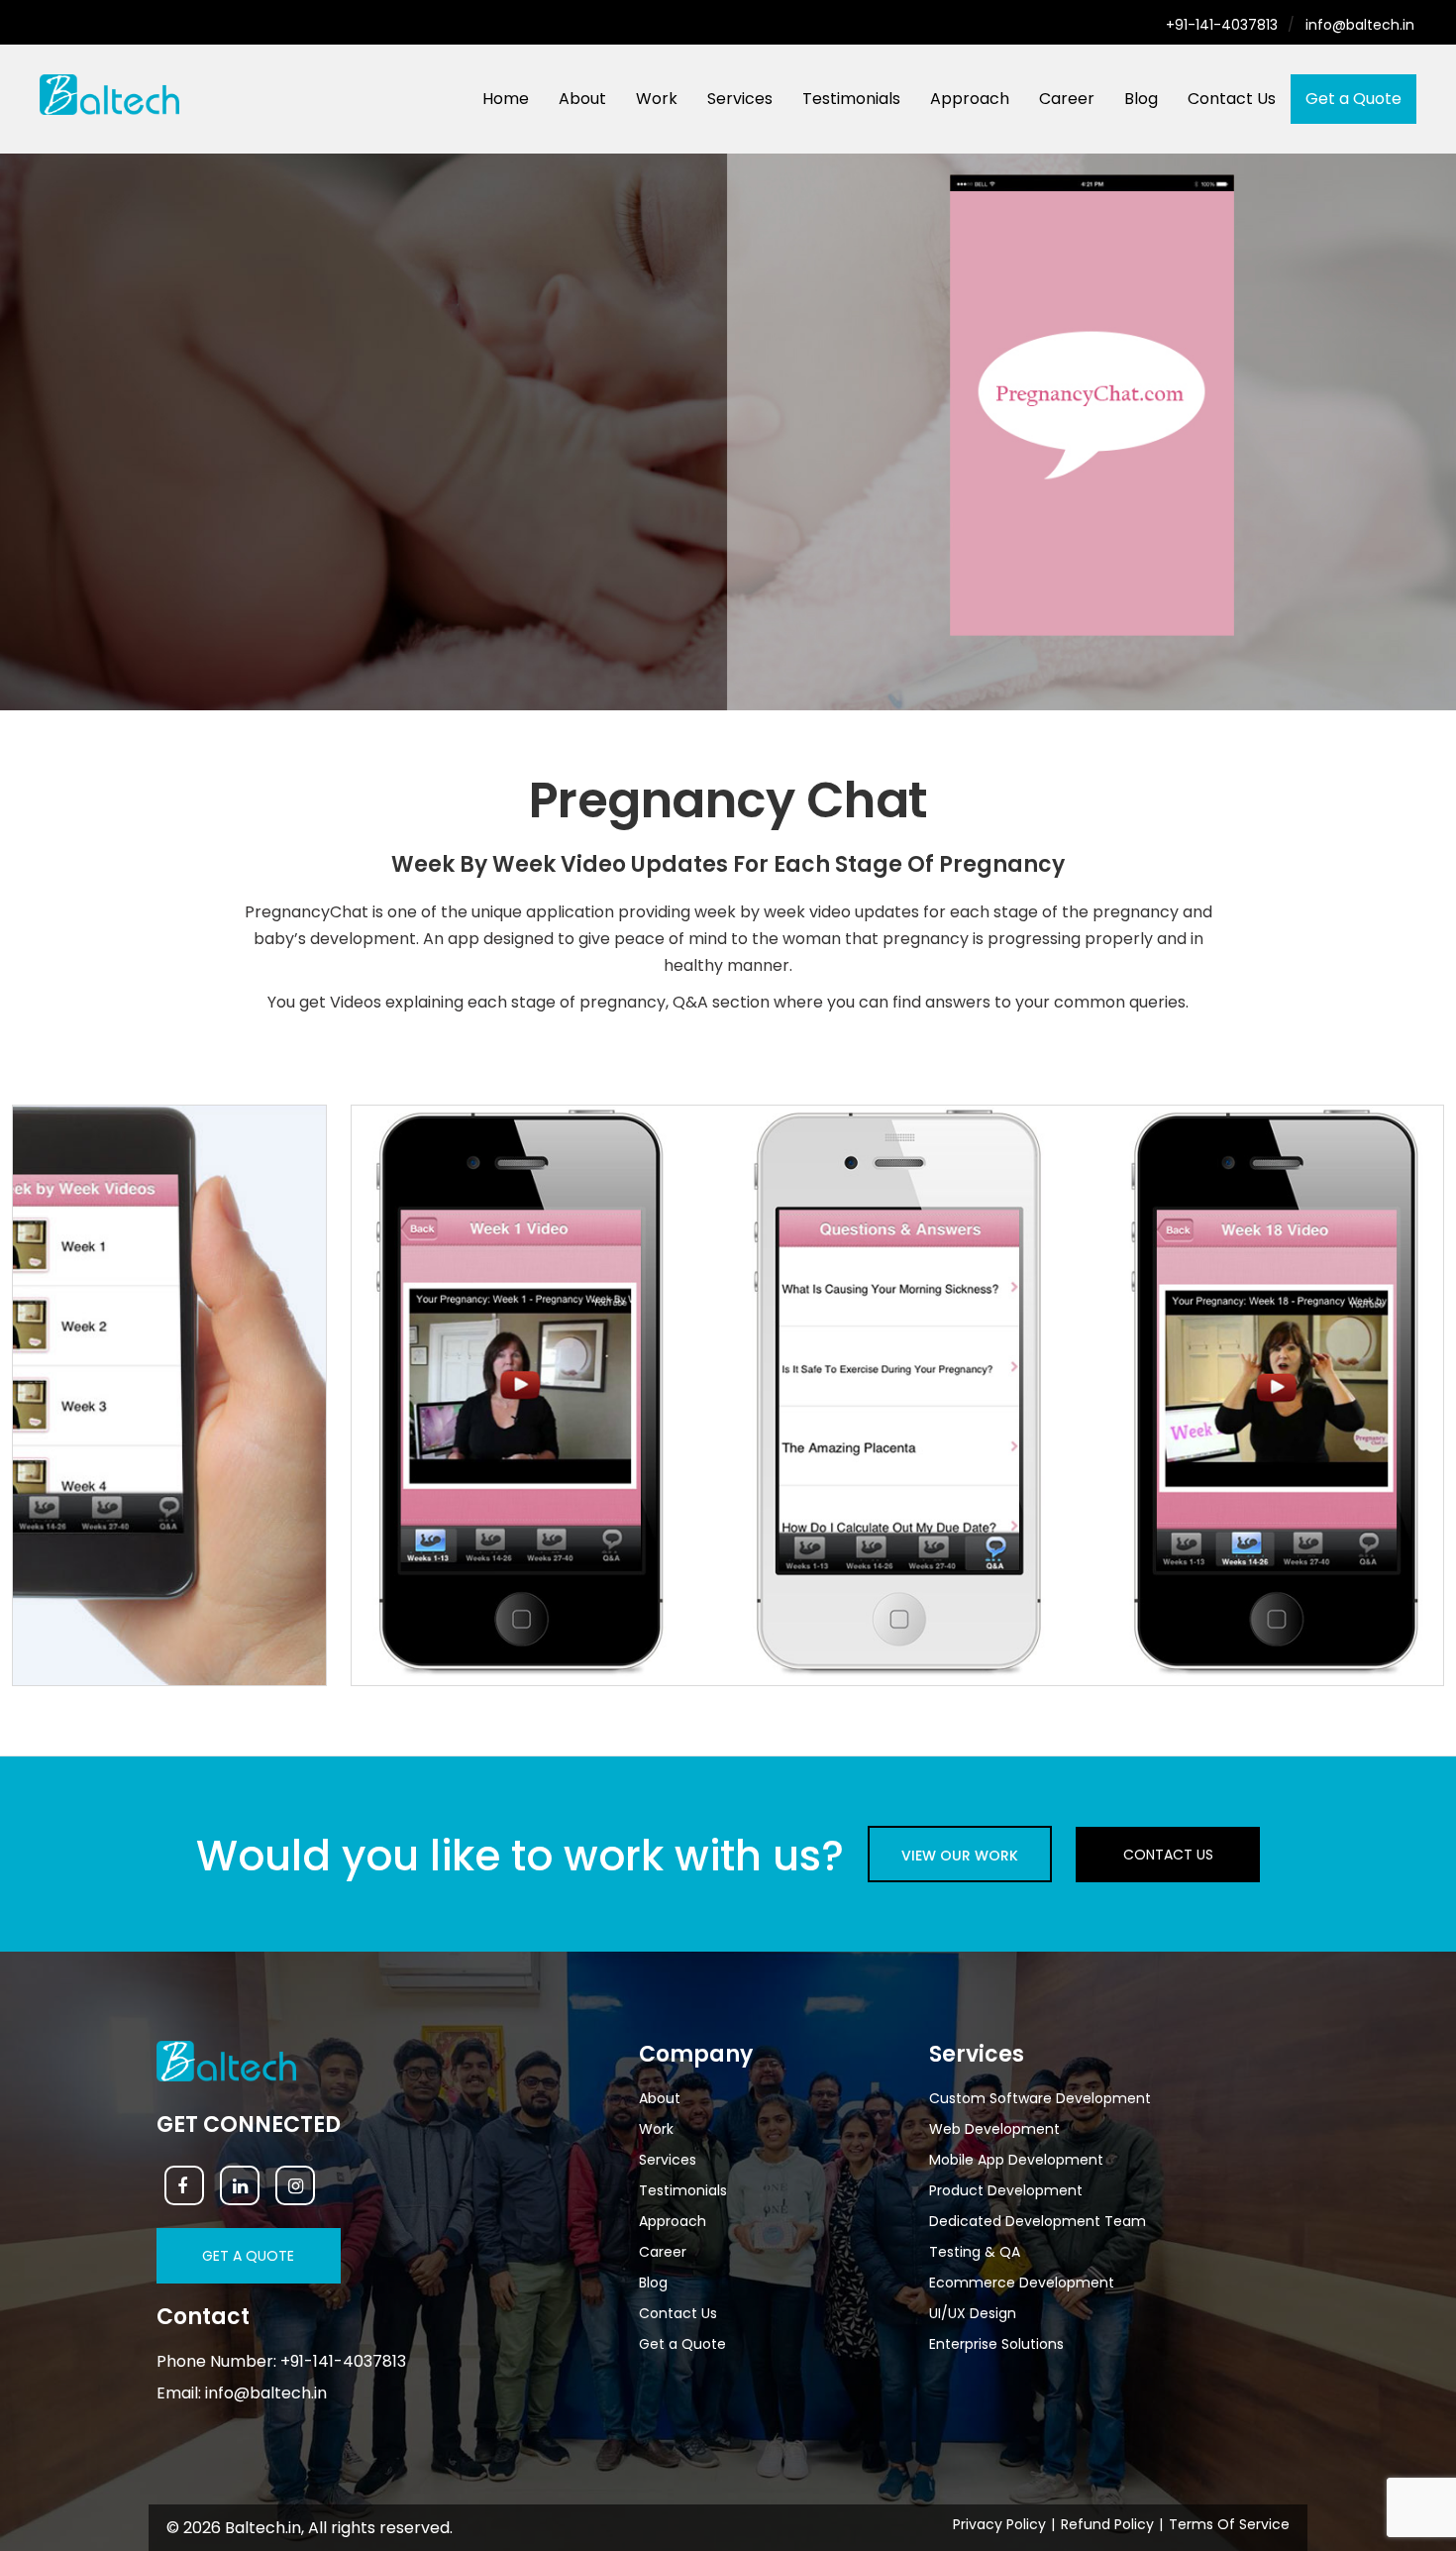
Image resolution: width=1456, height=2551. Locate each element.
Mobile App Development (1016, 2160)
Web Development (994, 2129)
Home (506, 99)
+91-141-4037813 (1222, 25)
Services (740, 99)
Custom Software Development (1040, 2098)
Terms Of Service (1229, 2524)
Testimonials (851, 99)
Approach (970, 99)
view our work (960, 1856)
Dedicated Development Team (1038, 2221)
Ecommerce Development (1022, 2283)
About (582, 99)
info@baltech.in (1360, 25)
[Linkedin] (240, 2185)
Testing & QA (975, 2252)
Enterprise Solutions (996, 2344)
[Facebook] (184, 2185)
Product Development (1006, 2190)
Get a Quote (1353, 99)
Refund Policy (1107, 2524)
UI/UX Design (973, 2313)
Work (657, 99)
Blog (1141, 99)
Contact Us (1232, 99)
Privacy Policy (999, 2524)
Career (1067, 99)
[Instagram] (295, 2185)
